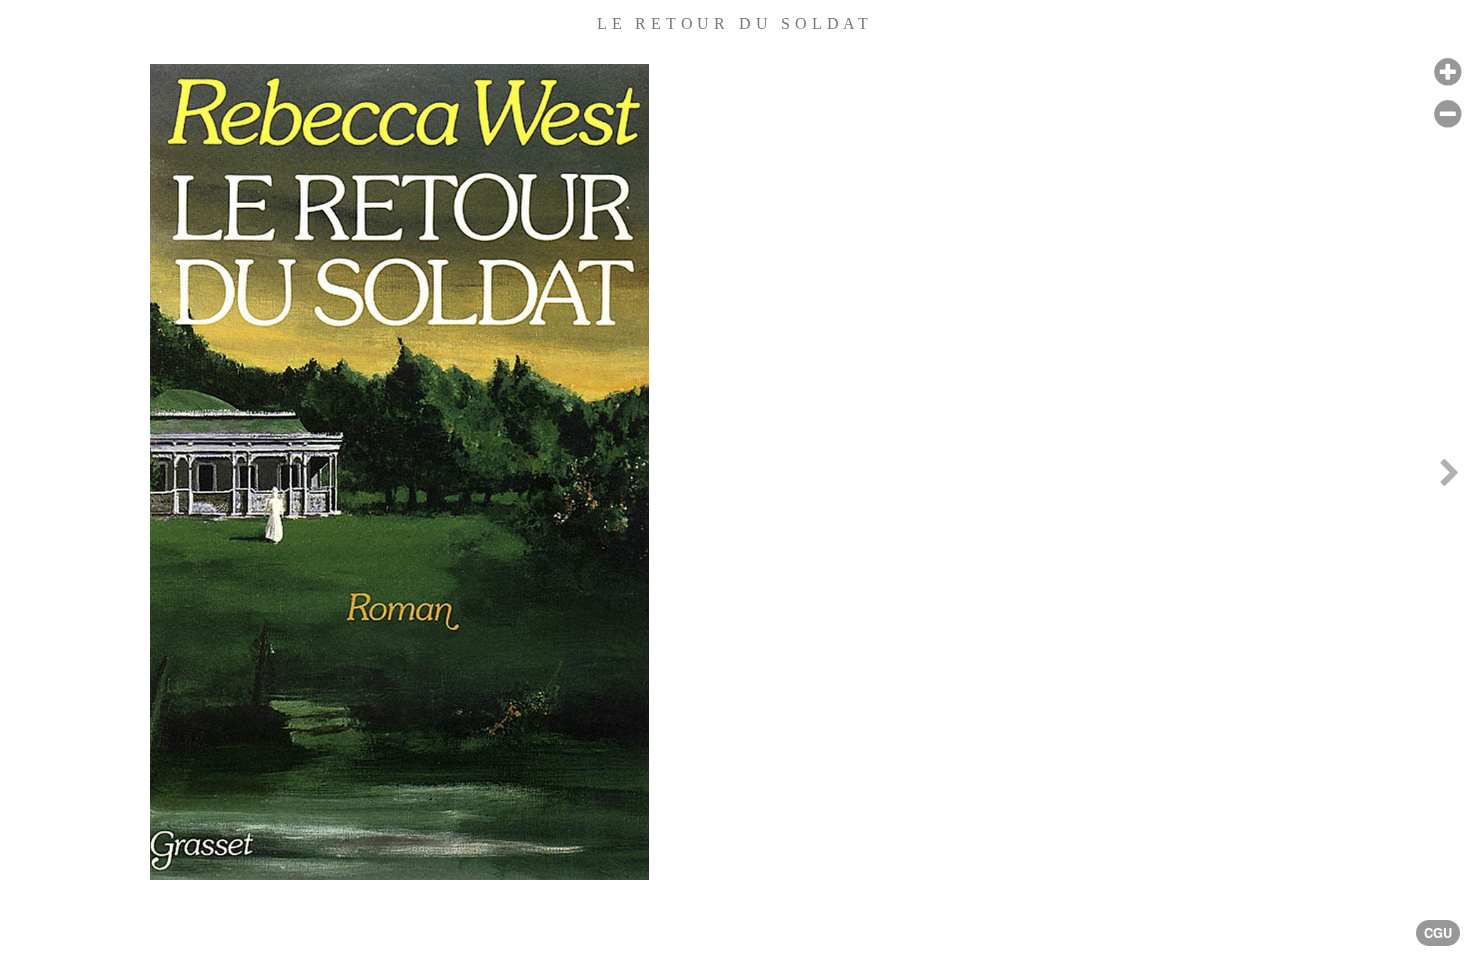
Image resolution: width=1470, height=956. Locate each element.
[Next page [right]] (1449, 478)
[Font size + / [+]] (1447, 72)
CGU (1438, 933)
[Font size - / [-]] (1447, 114)
